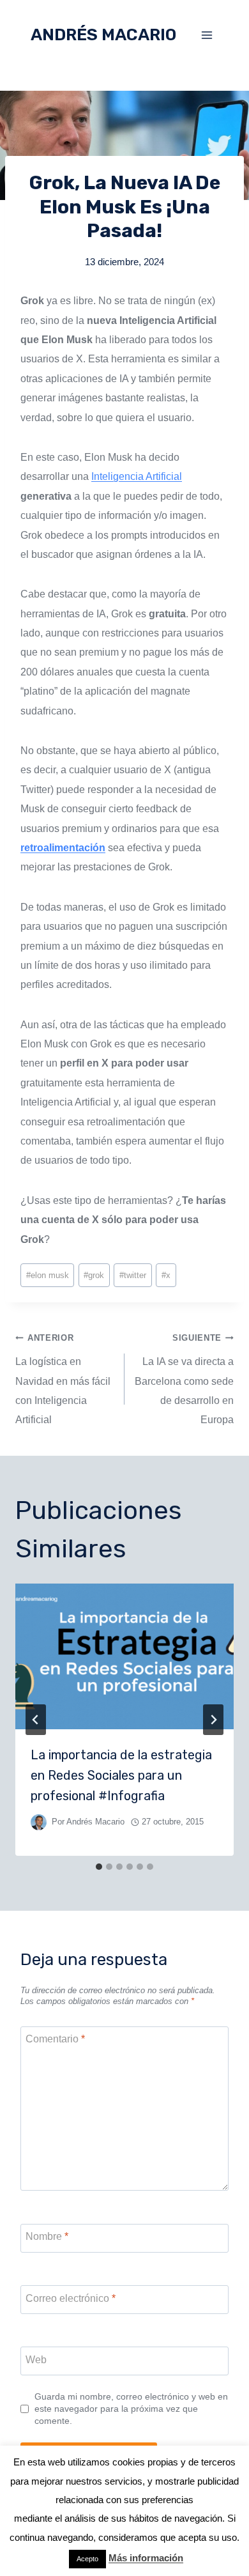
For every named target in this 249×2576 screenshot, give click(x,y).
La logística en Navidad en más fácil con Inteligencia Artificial (63, 1379)
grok (94, 1275)
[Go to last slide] (36, 1720)
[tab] (99, 1867)
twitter (133, 1275)
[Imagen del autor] (39, 1822)
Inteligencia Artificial (137, 476)
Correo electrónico (71, 2298)
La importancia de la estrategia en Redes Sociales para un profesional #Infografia (121, 1775)
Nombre (47, 2236)
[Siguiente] (213, 1720)
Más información (146, 2558)
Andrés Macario (95, 1822)
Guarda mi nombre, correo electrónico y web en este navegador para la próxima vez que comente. (131, 2408)
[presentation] (124, 1656)
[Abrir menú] (207, 35)
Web (36, 2360)
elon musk (48, 1275)
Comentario (55, 2039)
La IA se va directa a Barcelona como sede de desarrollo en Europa (184, 1379)
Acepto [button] (87, 2559)
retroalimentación (63, 848)
